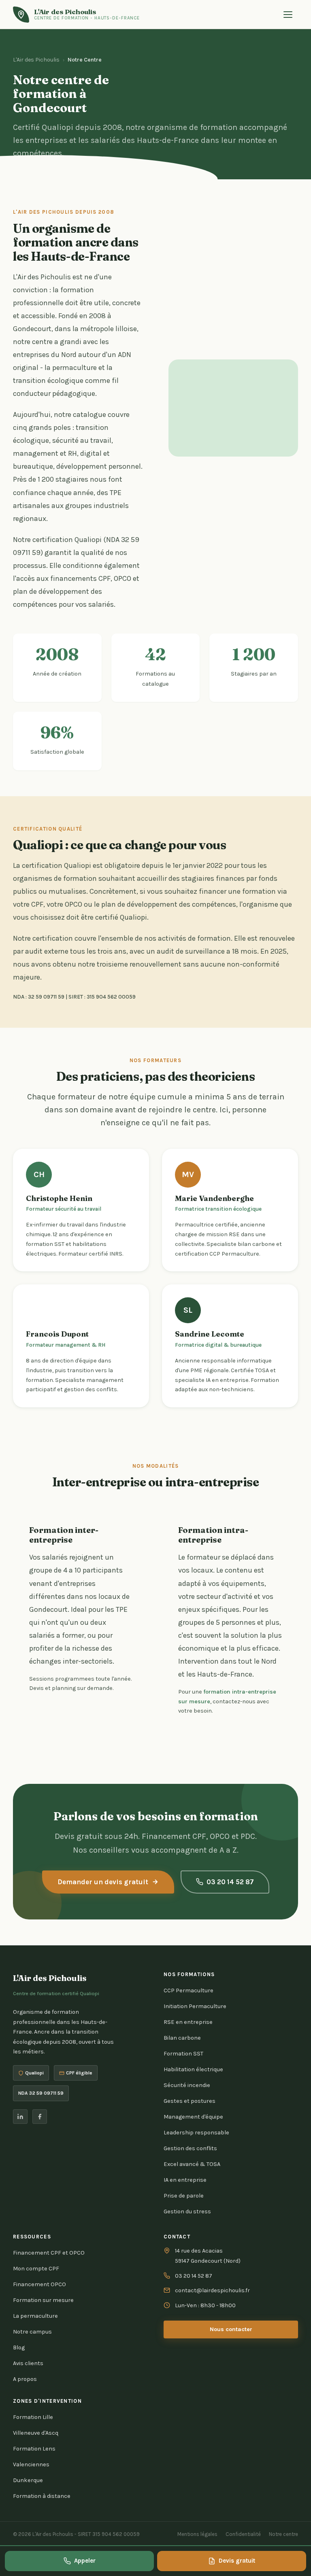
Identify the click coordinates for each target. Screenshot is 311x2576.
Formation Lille (33, 2417)
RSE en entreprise (188, 2022)
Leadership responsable (196, 2133)
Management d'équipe (193, 2117)
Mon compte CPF (36, 2269)
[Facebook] (40, 2117)
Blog (19, 2348)
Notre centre (283, 2534)
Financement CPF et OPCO (49, 2253)
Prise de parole (184, 2196)
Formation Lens (34, 2449)
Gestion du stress (187, 2211)
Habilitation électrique (193, 2069)
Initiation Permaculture (195, 2006)
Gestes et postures (190, 2101)
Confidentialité (243, 2534)
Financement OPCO (39, 2284)
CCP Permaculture (189, 1990)
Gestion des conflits (190, 2148)
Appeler (85, 2561)
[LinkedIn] (20, 2117)
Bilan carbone (182, 2038)
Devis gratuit (237, 2561)
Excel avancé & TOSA (192, 2164)
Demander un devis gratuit (103, 1882)
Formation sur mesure (43, 2300)
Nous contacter (231, 2329)
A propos (25, 2379)
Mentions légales (197, 2534)
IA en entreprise (185, 2180)
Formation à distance (42, 2496)
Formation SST (183, 2054)
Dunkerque (28, 2480)
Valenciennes (31, 2464)
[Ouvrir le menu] (289, 15)
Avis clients (28, 2363)
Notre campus (32, 2332)
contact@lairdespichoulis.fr (212, 2290)
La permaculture (35, 2316)
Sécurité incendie (187, 2085)
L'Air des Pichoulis (36, 60)
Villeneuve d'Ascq (36, 2433)
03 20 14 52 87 (230, 1882)
